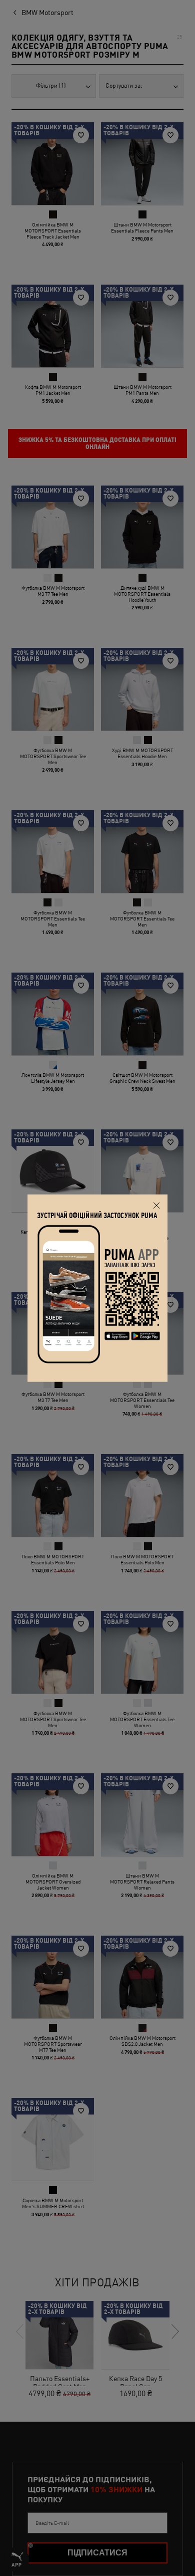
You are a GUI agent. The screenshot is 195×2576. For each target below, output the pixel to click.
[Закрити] (156, 1206)
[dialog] (97, 1288)
